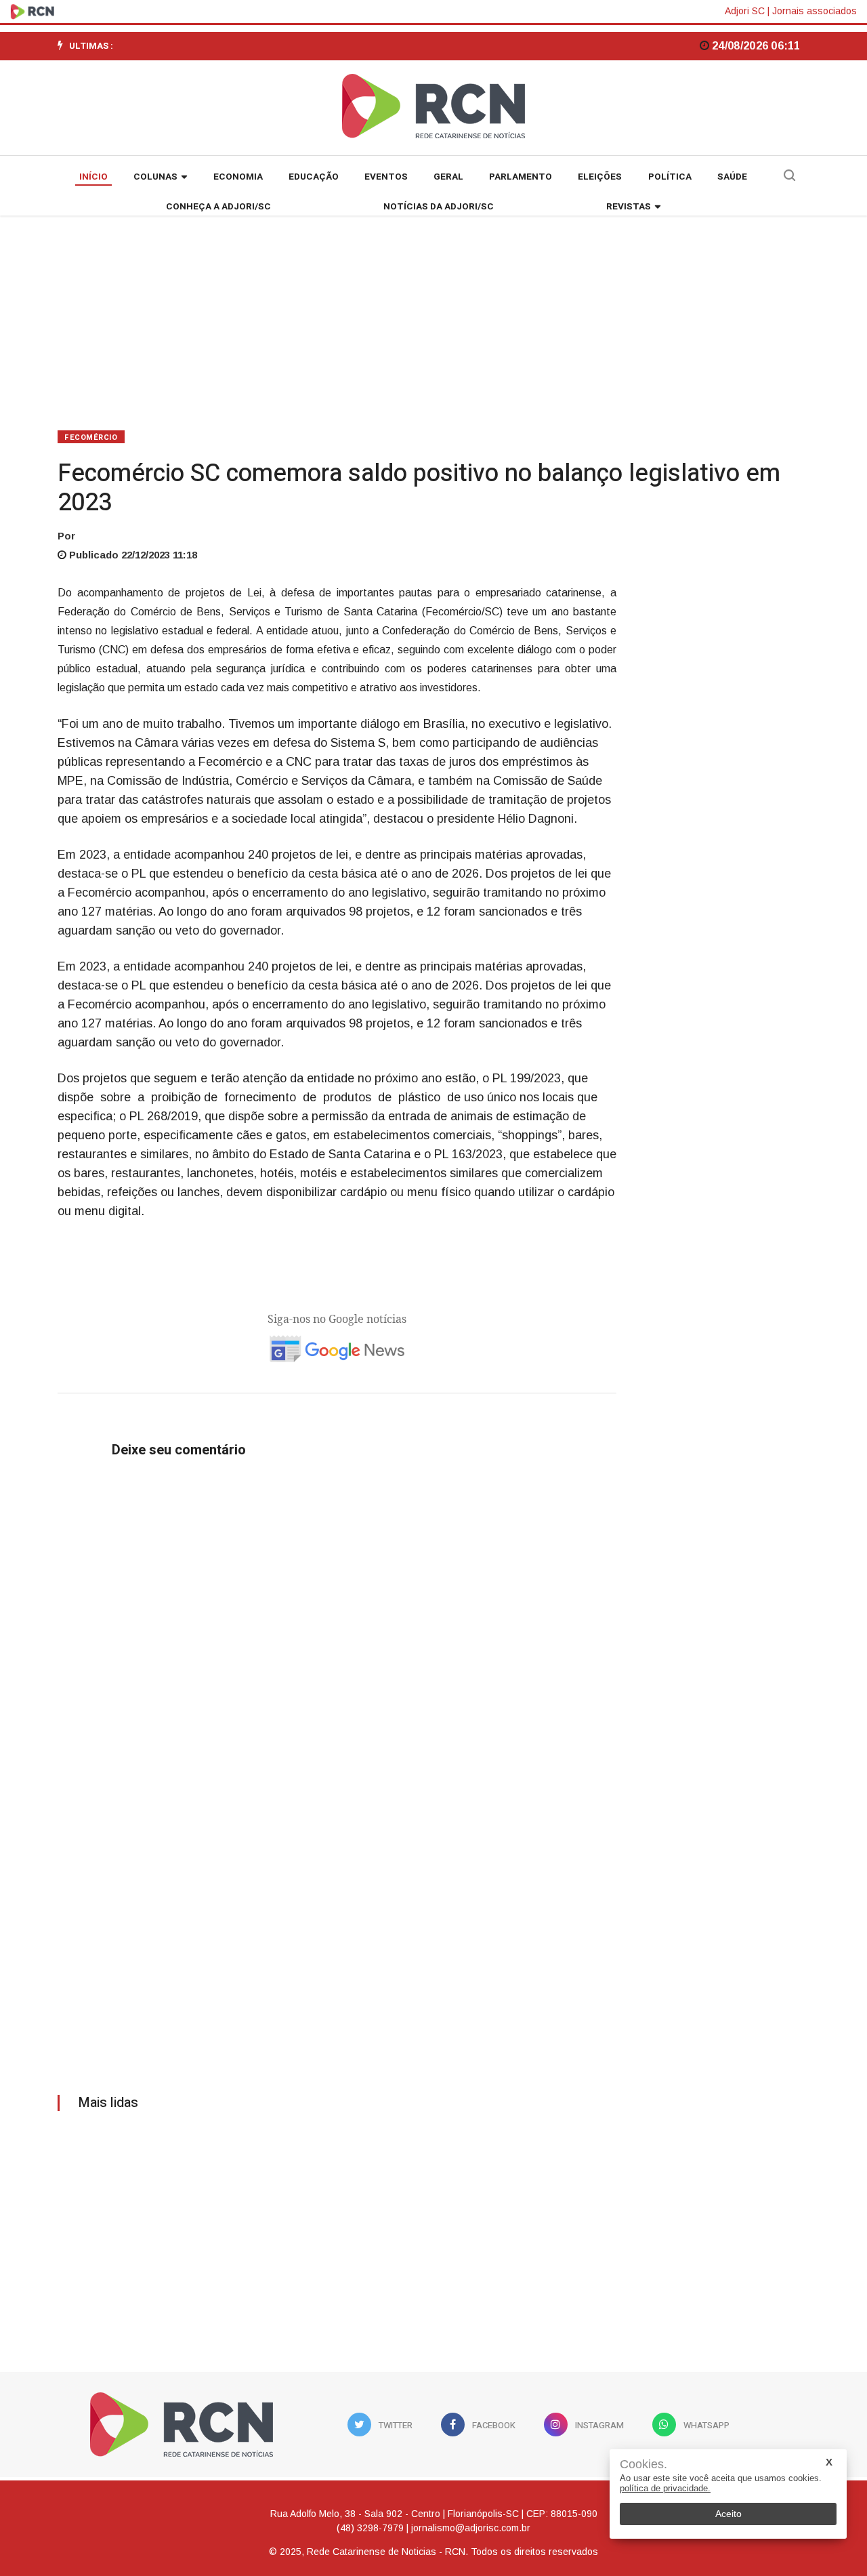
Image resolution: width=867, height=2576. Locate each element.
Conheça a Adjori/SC (218, 207)
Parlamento (521, 177)
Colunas (155, 177)
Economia (238, 177)
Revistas (629, 207)
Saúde (732, 177)
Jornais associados (815, 11)
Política (670, 177)
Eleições (600, 177)
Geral (448, 177)
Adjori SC (745, 11)
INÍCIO (93, 177)
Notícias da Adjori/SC (439, 207)
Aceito (728, 2514)
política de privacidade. (665, 2488)
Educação (314, 177)
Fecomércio (91, 437)
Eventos (386, 177)
